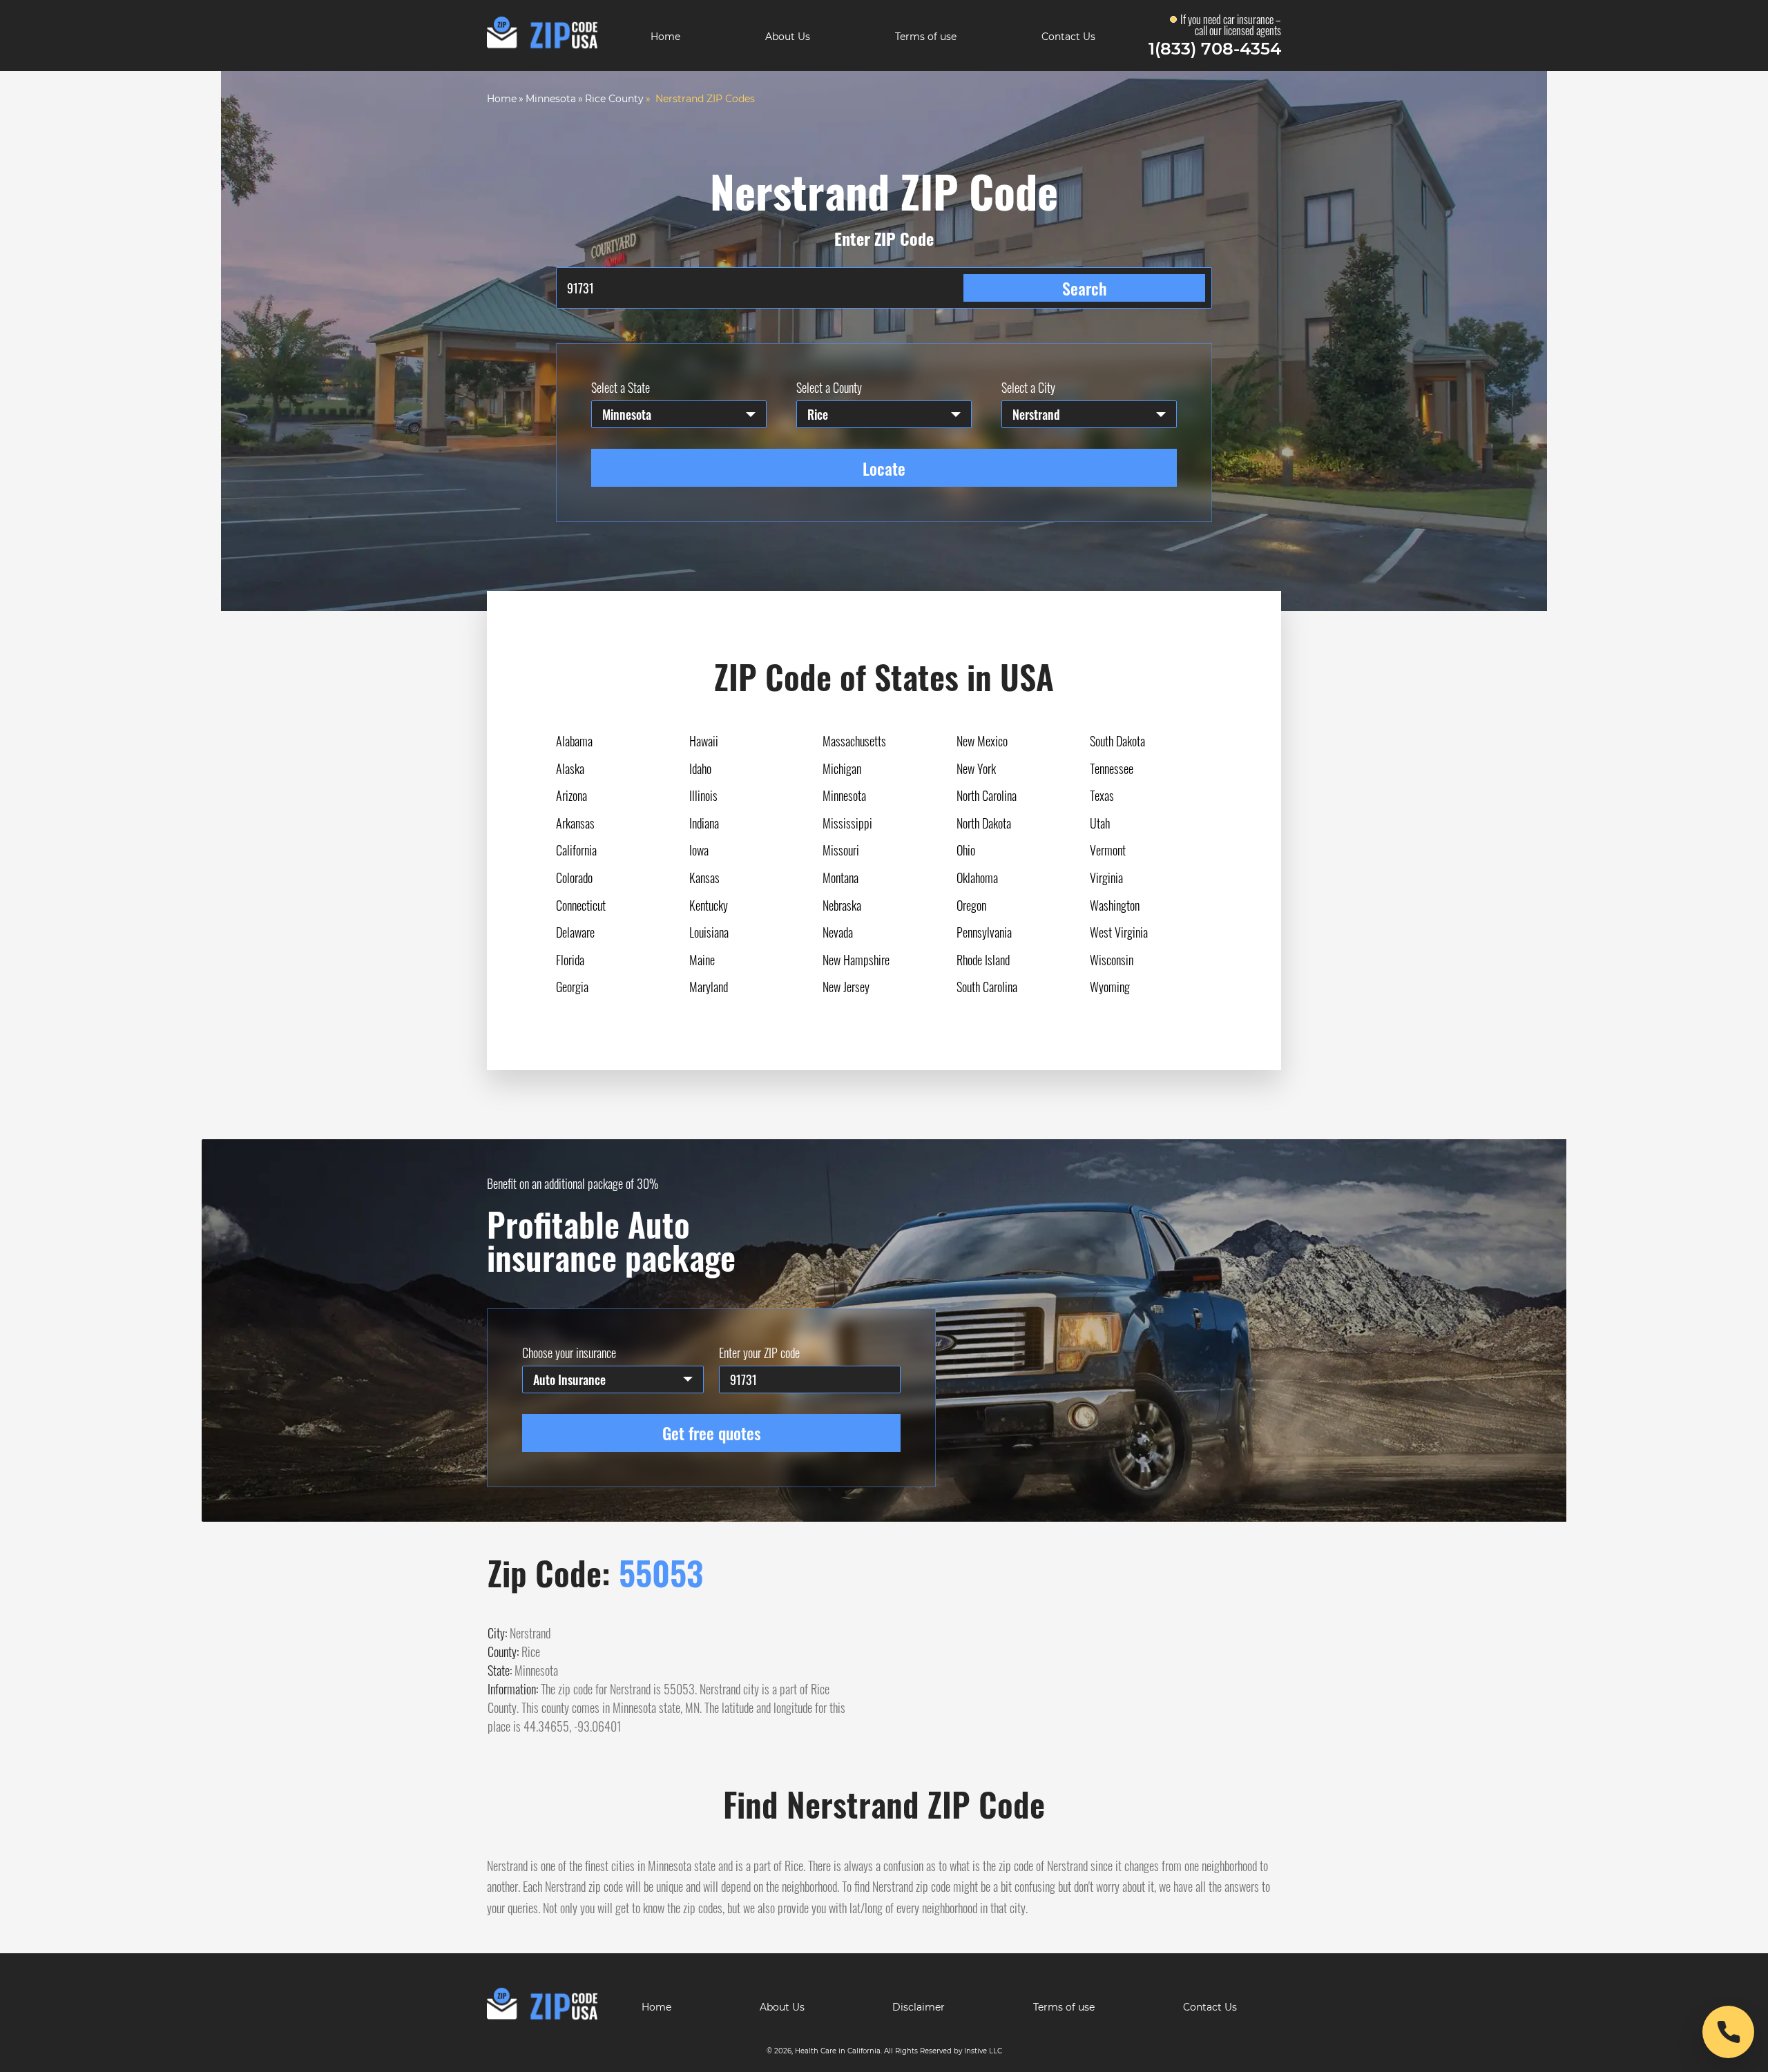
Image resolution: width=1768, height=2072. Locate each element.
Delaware (575, 932)
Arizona (571, 795)
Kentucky (709, 905)
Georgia (572, 987)
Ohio (966, 850)
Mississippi (847, 823)
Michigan (842, 768)
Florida (570, 960)
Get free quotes (712, 1433)
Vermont (1108, 850)
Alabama (574, 741)
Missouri (841, 850)
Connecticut (581, 905)
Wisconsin (1112, 960)
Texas (1102, 795)
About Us (788, 37)
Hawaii (704, 741)
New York (976, 768)
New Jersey (846, 987)
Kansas (704, 878)
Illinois (703, 795)
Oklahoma (977, 878)
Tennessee (1112, 768)
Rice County (614, 99)
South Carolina (987, 987)
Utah (1100, 823)
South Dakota (1117, 741)
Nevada (838, 932)
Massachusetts (854, 741)
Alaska (570, 768)
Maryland (709, 987)
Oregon (971, 905)
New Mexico (982, 741)
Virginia (1106, 878)
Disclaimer (919, 2007)
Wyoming (1110, 987)
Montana (840, 878)
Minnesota (551, 99)
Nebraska (842, 905)
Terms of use (926, 37)
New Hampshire (856, 960)
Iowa (699, 850)
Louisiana (709, 932)
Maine (702, 960)
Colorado (574, 878)
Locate (884, 468)
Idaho (700, 768)
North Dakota (984, 823)
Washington (1115, 905)
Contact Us (1068, 37)
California (576, 850)
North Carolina (987, 795)
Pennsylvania (984, 932)
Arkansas (575, 823)
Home (665, 37)
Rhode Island (983, 960)
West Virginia (1119, 932)
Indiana (704, 823)
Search (1084, 288)
